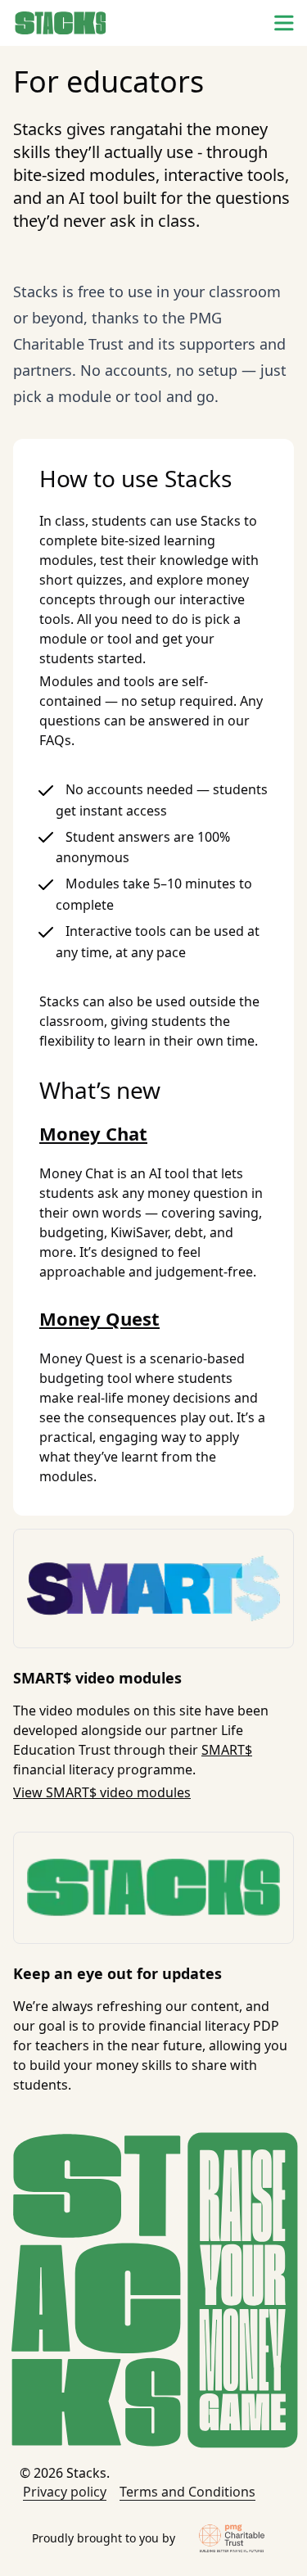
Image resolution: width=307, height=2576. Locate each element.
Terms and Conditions (187, 2492)
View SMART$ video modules (102, 1792)
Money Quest (99, 1318)
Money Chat (93, 1133)
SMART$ (227, 1750)
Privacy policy (65, 2492)
